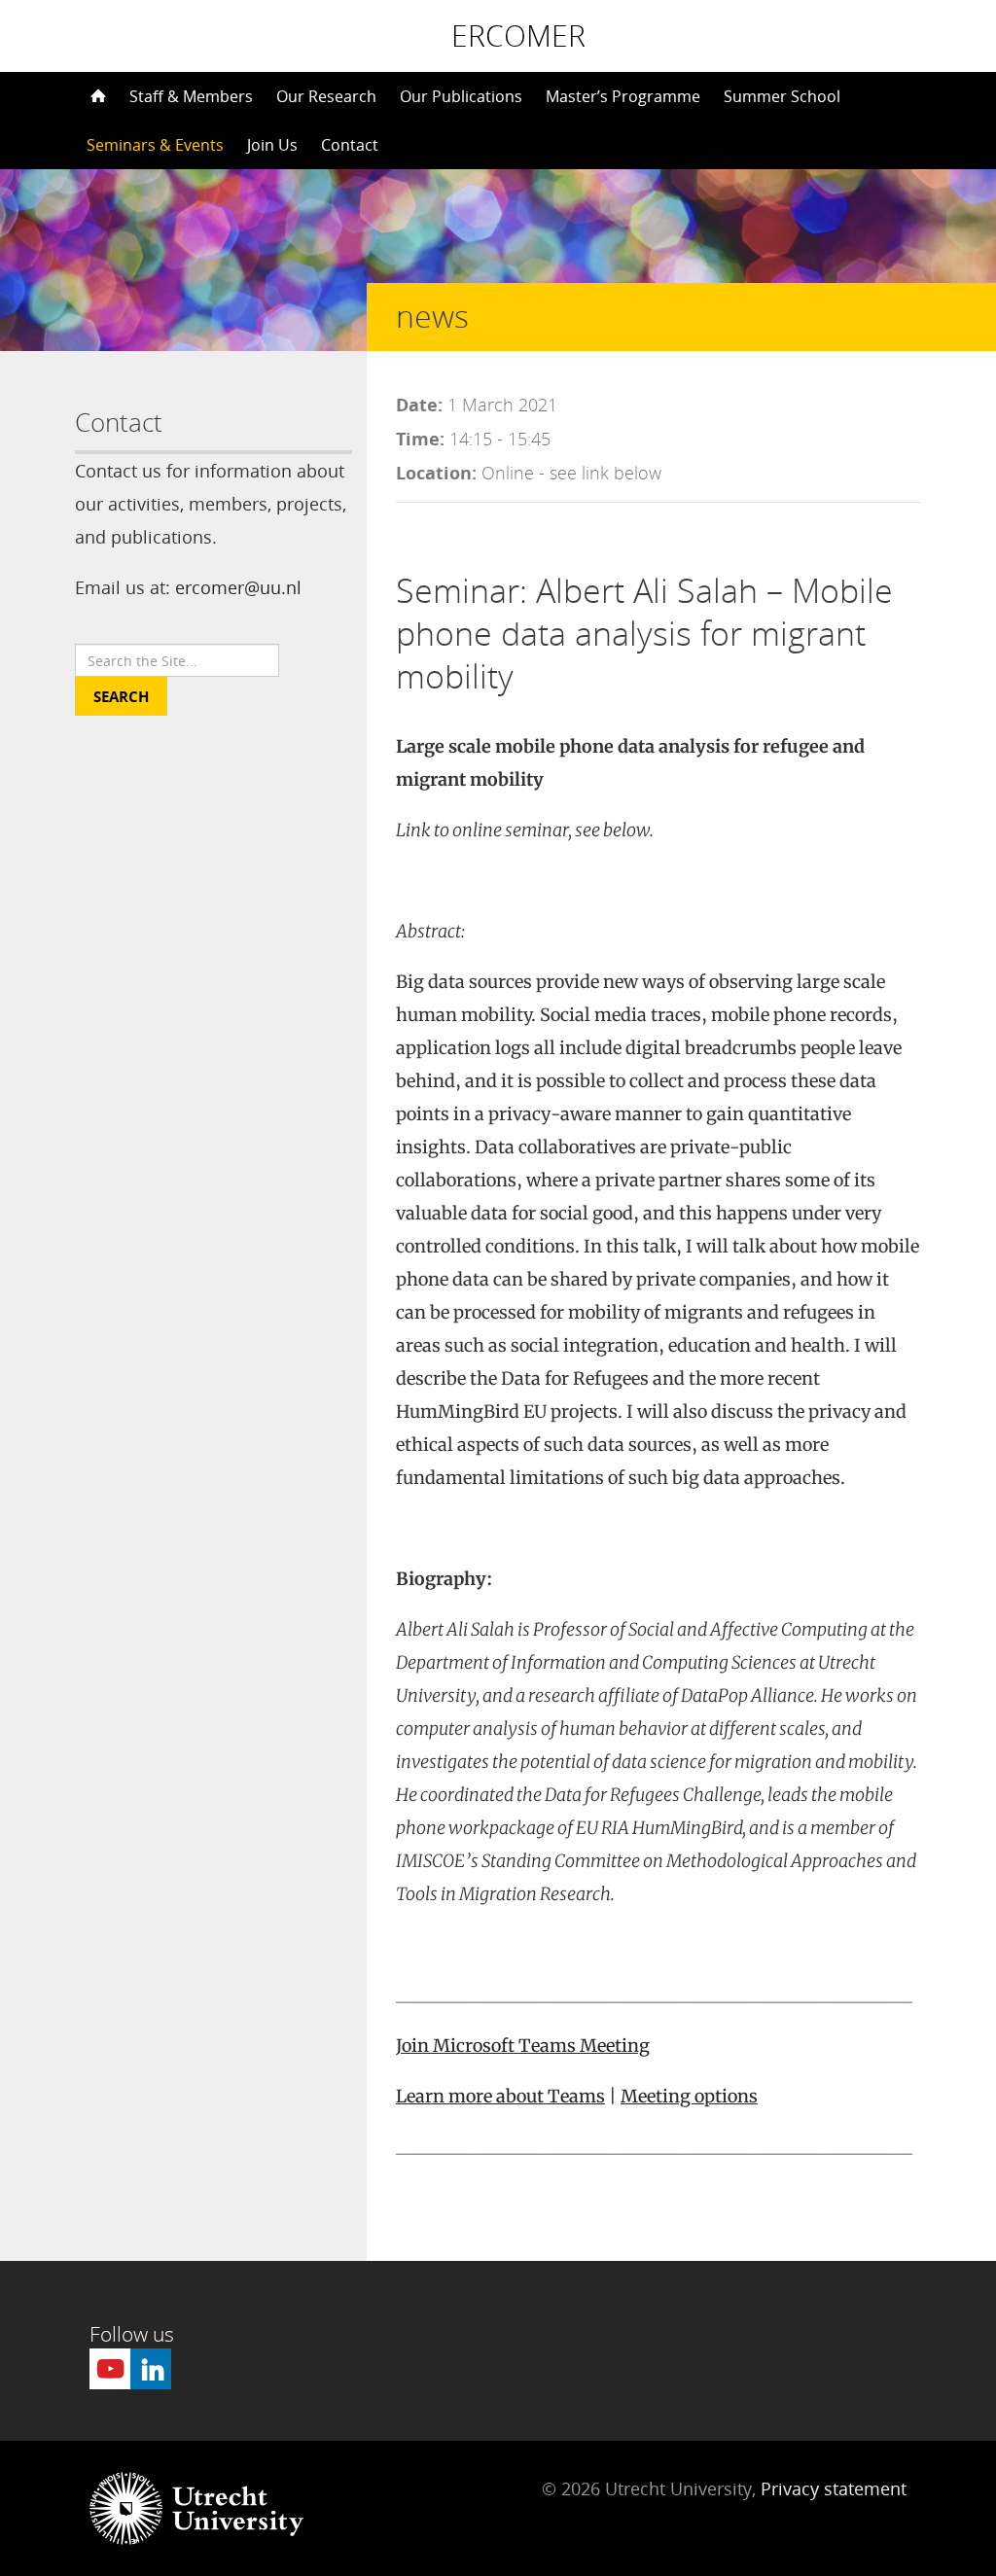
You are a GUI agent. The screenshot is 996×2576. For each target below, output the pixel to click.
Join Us (272, 145)
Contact (350, 145)
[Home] (96, 96)
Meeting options (689, 2096)
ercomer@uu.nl (238, 587)
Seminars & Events (155, 145)
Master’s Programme (623, 96)
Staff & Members (191, 96)
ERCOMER (518, 36)
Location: (436, 473)
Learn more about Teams (500, 2096)
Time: (420, 439)
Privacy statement (834, 2488)
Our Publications (461, 96)
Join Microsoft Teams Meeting (523, 2046)
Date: (419, 405)
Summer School (782, 96)
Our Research (326, 96)
